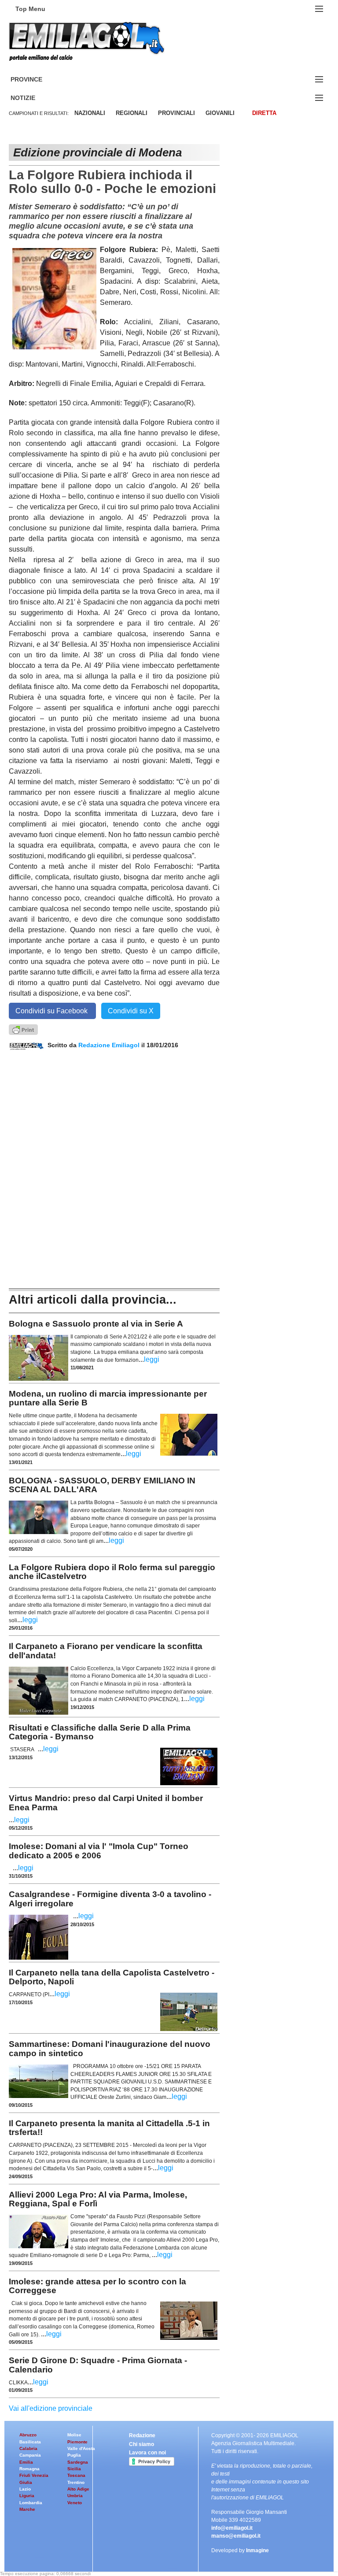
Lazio (25, 2489)
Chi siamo (141, 2444)
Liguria (27, 2496)
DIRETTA (264, 113)
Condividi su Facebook (52, 1011)
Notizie (33, 98)
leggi (152, 1359)
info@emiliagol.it (232, 2528)
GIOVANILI (220, 113)
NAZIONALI (90, 113)
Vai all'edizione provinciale (51, 2408)
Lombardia (31, 2503)
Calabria (28, 2448)
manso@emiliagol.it (236, 2536)
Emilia (26, 2462)
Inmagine (257, 2550)
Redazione (142, 2435)
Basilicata (30, 2442)
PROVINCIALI (176, 113)
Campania (30, 2455)
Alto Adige (78, 2489)
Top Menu (30, 9)
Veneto (75, 2503)
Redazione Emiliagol (109, 1045)
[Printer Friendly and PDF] (23, 1029)
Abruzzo (28, 2435)
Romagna (29, 2469)
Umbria (75, 2496)
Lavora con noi (147, 2453)
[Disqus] (114, 1160)
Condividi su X (131, 1011)
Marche (27, 2509)
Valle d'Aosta (81, 2448)
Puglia (74, 2455)
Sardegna (78, 2462)
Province (37, 80)
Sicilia (74, 2469)
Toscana (76, 2475)
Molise (74, 2435)
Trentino (76, 2482)
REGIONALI (132, 113)
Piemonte (77, 2442)
